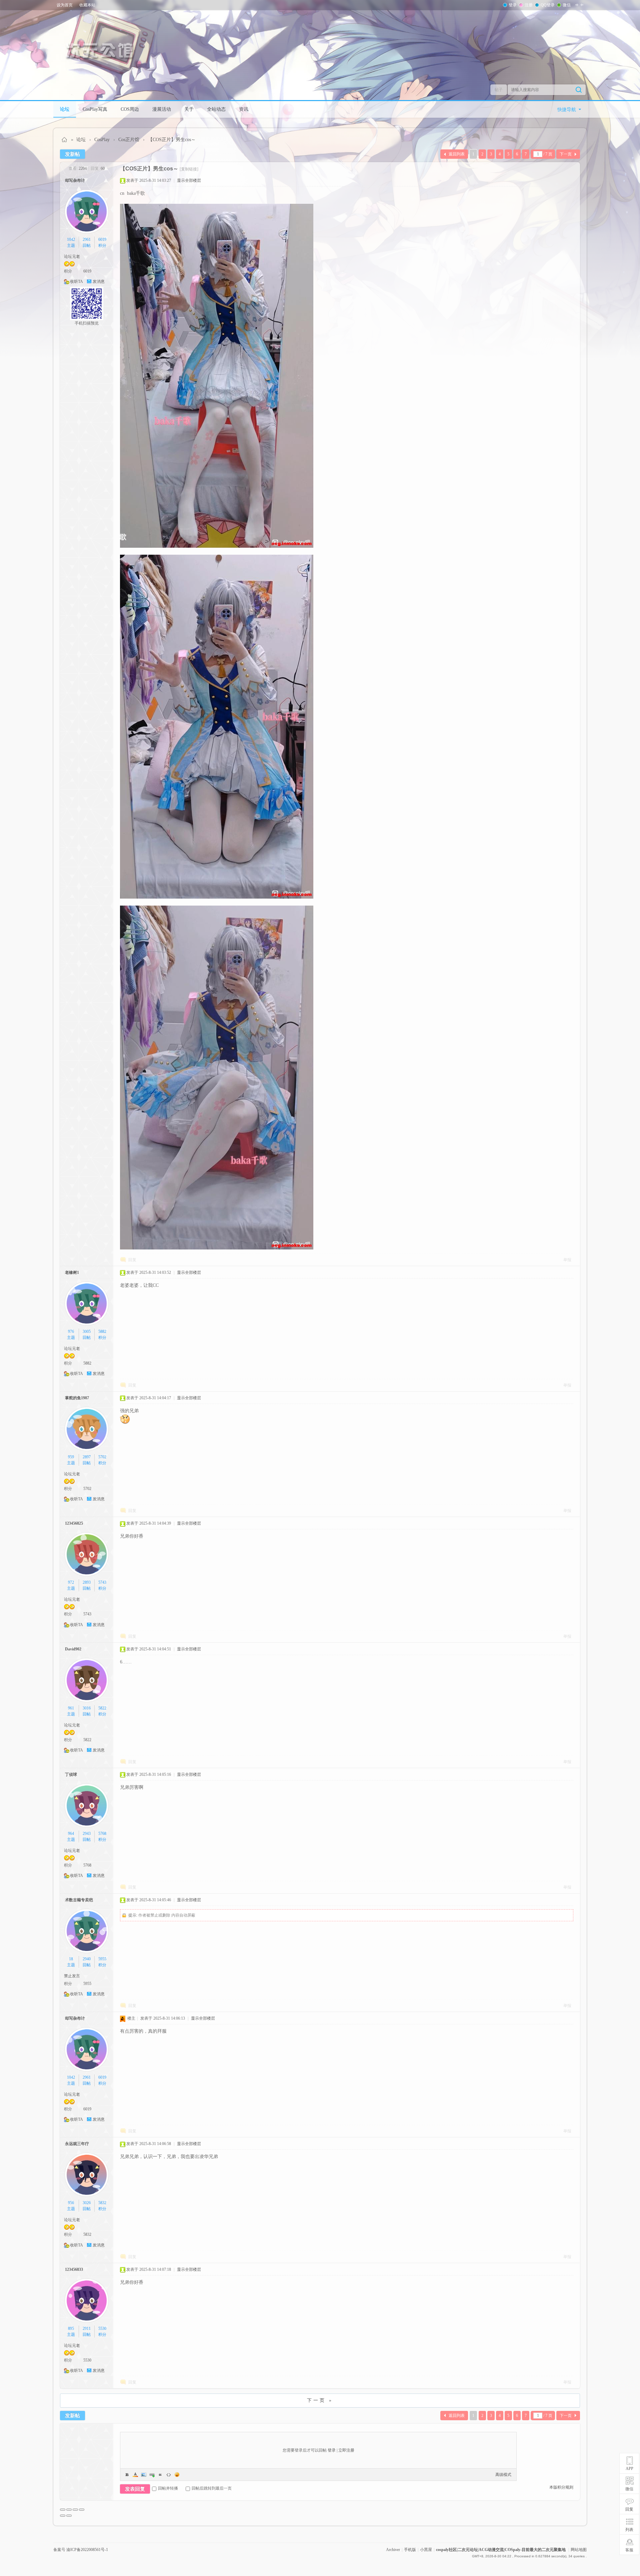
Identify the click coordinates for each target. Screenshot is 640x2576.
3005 (87, 1332)
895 (71, 2329)
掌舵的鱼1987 (77, 1398)
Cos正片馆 (129, 140)
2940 (87, 1959)
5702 (102, 1457)
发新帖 (72, 154)
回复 (132, 1260)
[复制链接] (189, 169)
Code (169, 2475)
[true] (579, 90)
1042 (71, 239)
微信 (567, 5)
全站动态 (216, 109)
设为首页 (65, 5)
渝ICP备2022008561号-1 (87, 2550)
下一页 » (320, 2400)
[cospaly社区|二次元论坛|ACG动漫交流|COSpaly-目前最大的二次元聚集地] (103, 51)
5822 (102, 1708)
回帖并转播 (168, 2488)
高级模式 (503, 2475)
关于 (189, 109)
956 (71, 2203)
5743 (102, 1582)
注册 (529, 5)
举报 (567, 1260)
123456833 (74, 2269)
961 (71, 1708)
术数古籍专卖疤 (79, 1900)
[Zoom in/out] (82, 2510)
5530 (102, 2329)
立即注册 (346, 2450)
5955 (102, 1959)
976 (71, 1332)
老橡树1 (72, 1272)
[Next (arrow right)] (69, 2516)
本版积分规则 (561, 2487)
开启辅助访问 (585, 5)
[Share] (69, 2510)
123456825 (74, 1523)
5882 (102, 1332)
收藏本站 (87, 5)
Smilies (177, 2475)
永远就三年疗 (77, 2144)
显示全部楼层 (189, 180)
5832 (102, 2203)
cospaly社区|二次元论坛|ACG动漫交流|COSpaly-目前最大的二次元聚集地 (65, 140)
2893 (87, 1582)
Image (144, 2475)
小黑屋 (426, 2550)
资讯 (244, 109)
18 (71, 1959)
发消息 (99, 282)
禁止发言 (72, 1976)
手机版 (410, 2550)
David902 (73, 1649)
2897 (87, 1457)
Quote (160, 2475)
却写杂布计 (75, 180)
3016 (87, 1708)
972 (71, 1582)
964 (71, 1834)
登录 (513, 5)
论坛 (65, 109)
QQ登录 (548, 5)
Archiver (393, 2550)
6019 (102, 239)
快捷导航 (567, 110)
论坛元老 (72, 256)
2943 (87, 1834)
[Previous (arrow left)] (63, 2516)
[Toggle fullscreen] (75, 2510)
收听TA (76, 282)
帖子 (499, 90)
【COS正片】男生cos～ (172, 140)
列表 (629, 2530)
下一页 (566, 154)
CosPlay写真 (95, 109)
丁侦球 (71, 1774)
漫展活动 (162, 109)
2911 (87, 2329)
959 (71, 1457)
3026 (87, 2203)
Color (135, 2475)
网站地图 (579, 2550)
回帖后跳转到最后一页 (212, 2488)
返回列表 (457, 154)
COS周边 (130, 109)
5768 (102, 1834)
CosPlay (102, 140)
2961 (87, 239)
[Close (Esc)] (63, 2510)
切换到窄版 (579, 5)
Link (152, 2475)
